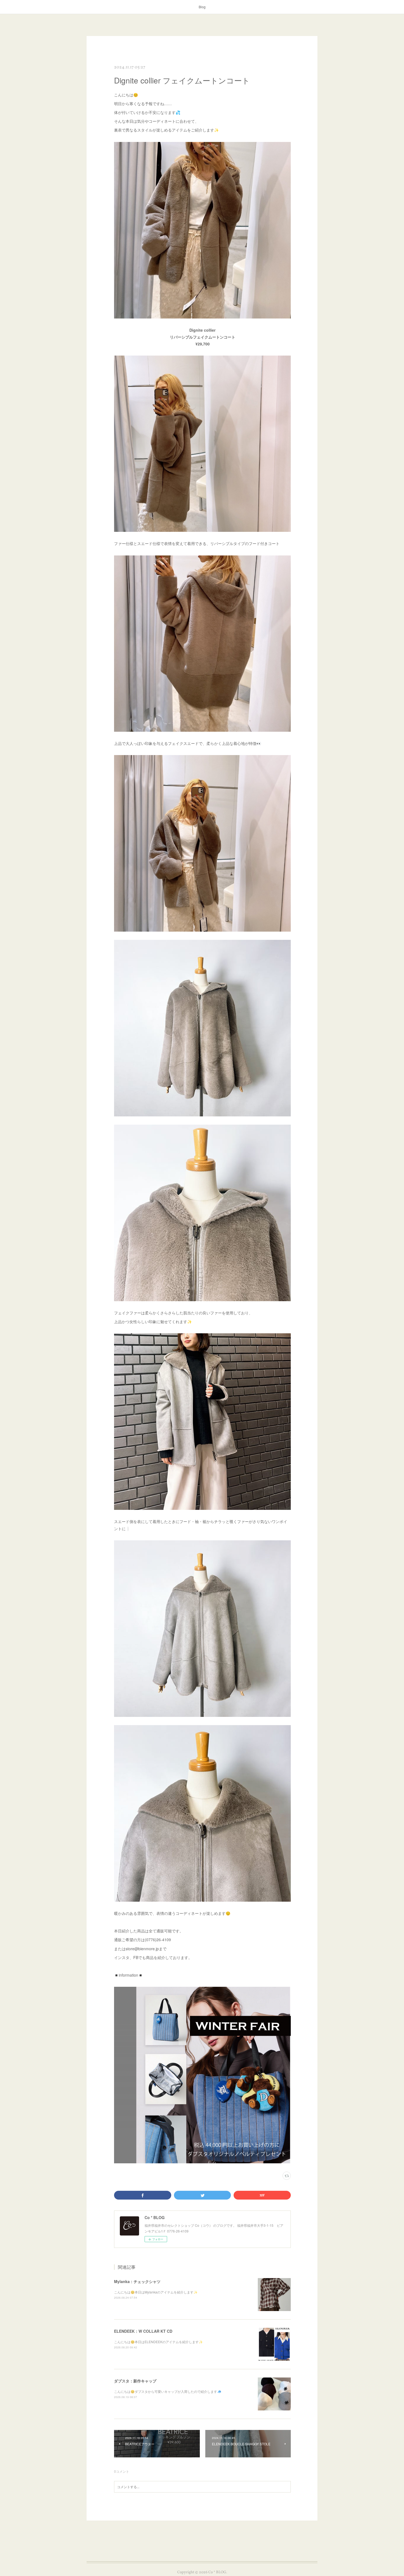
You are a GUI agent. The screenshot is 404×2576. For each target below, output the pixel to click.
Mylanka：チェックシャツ (137, 2281)
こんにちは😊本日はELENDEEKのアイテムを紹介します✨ (158, 2342)
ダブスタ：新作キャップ (135, 2381)
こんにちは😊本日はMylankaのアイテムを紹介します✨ (156, 2292)
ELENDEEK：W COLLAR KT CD (143, 2331)
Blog (202, 7)
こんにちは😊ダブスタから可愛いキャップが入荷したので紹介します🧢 (168, 2391)
